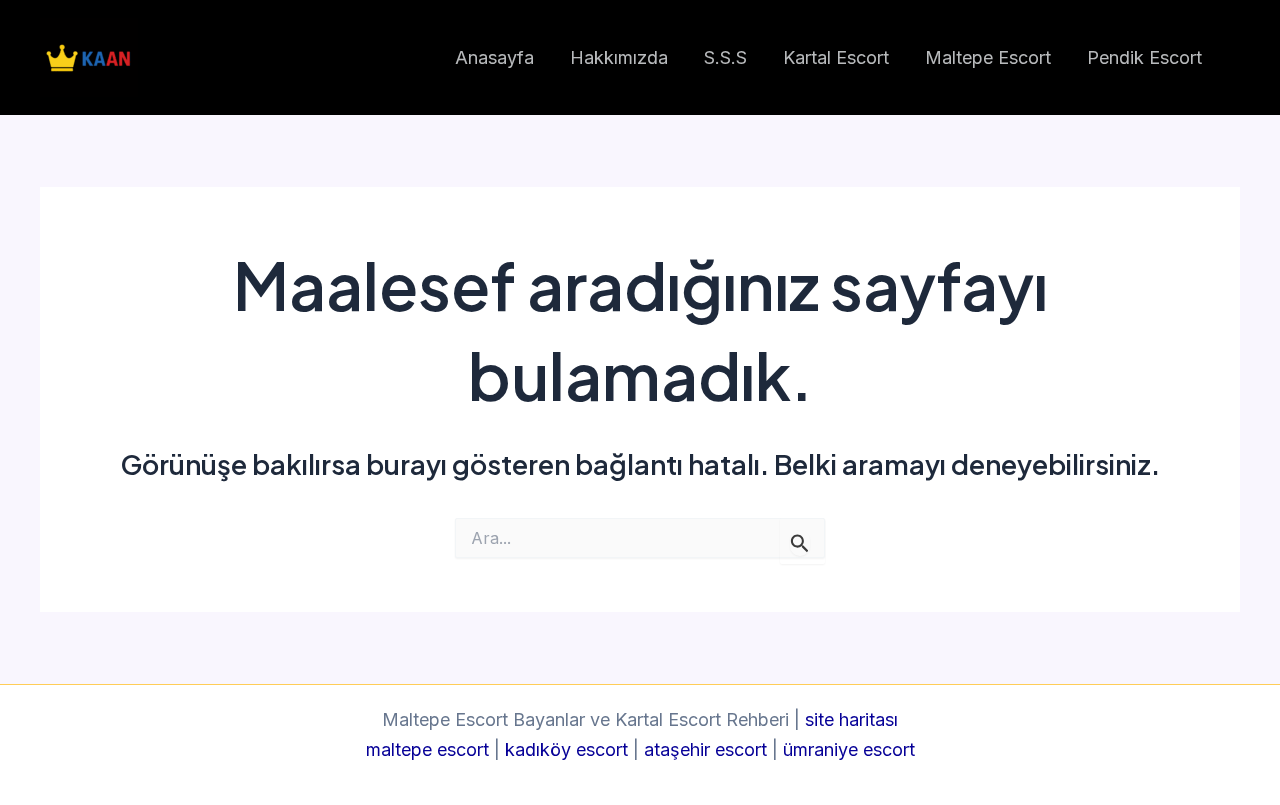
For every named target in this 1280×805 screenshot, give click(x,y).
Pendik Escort (1144, 57)
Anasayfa (494, 57)
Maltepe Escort (988, 57)
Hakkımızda (619, 57)
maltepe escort (427, 749)
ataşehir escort (705, 749)
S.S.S (725, 57)
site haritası (851, 719)
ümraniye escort (849, 749)
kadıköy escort (566, 749)
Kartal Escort (836, 57)
